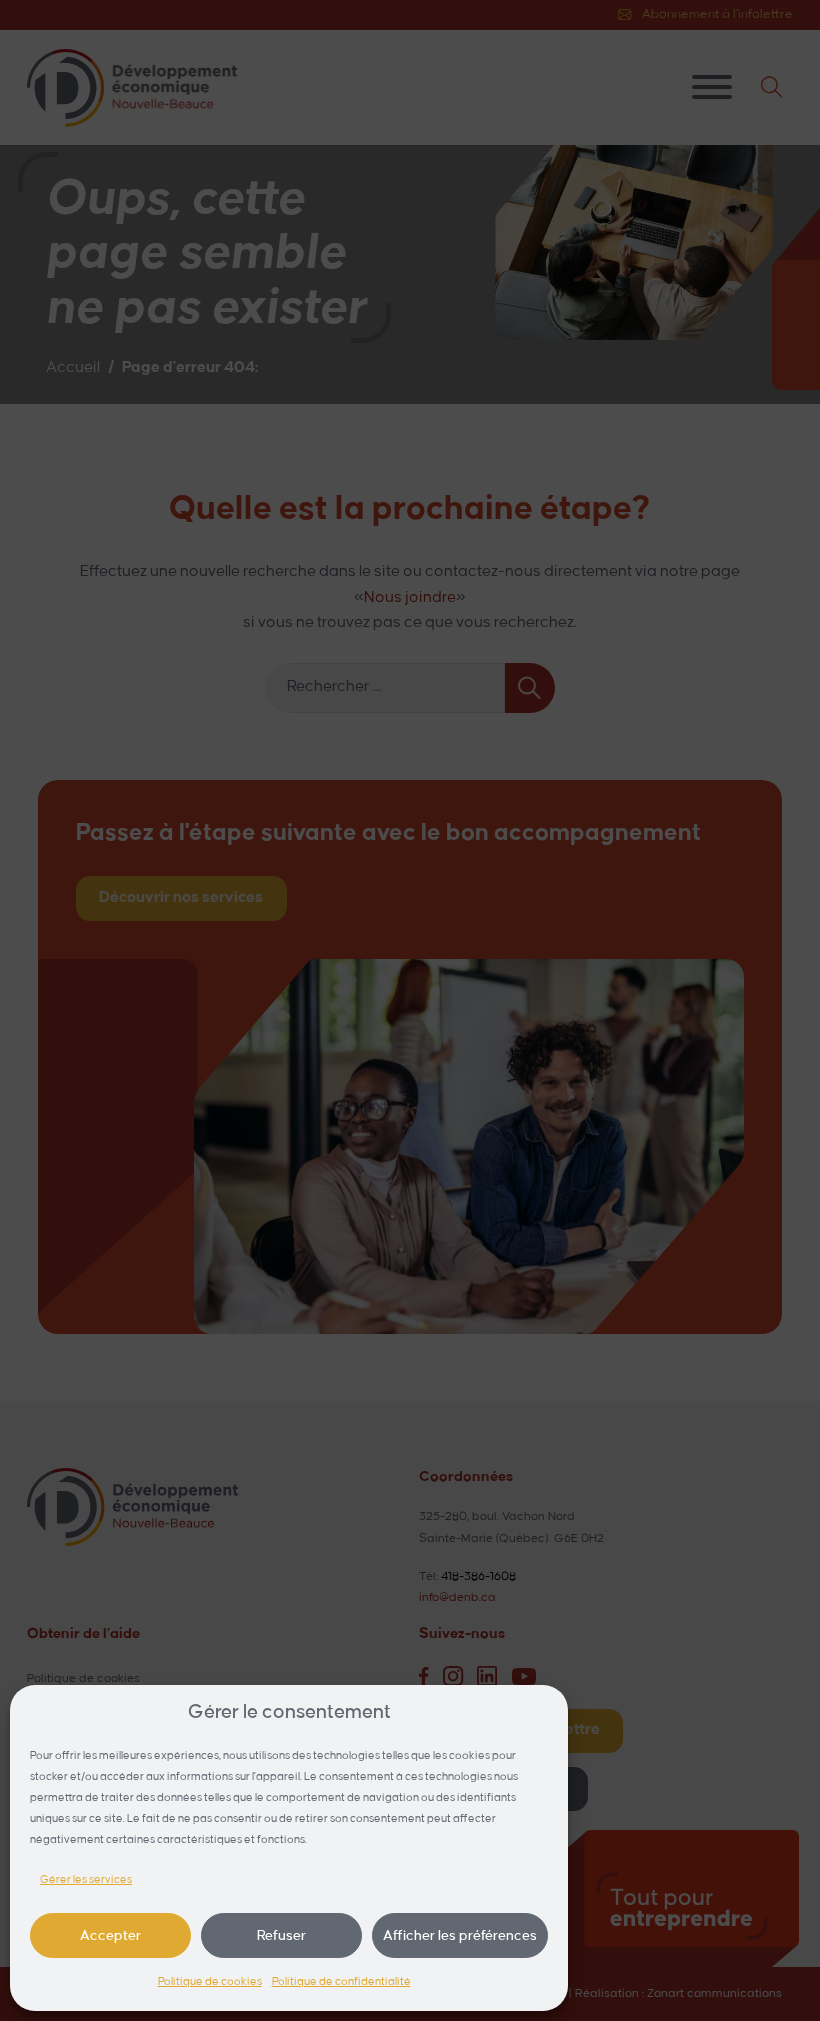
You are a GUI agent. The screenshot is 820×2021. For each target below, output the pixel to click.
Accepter (110, 1935)
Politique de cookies (210, 1982)
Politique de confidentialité (341, 1982)
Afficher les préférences (460, 1935)
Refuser (281, 1935)
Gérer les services (86, 1880)
